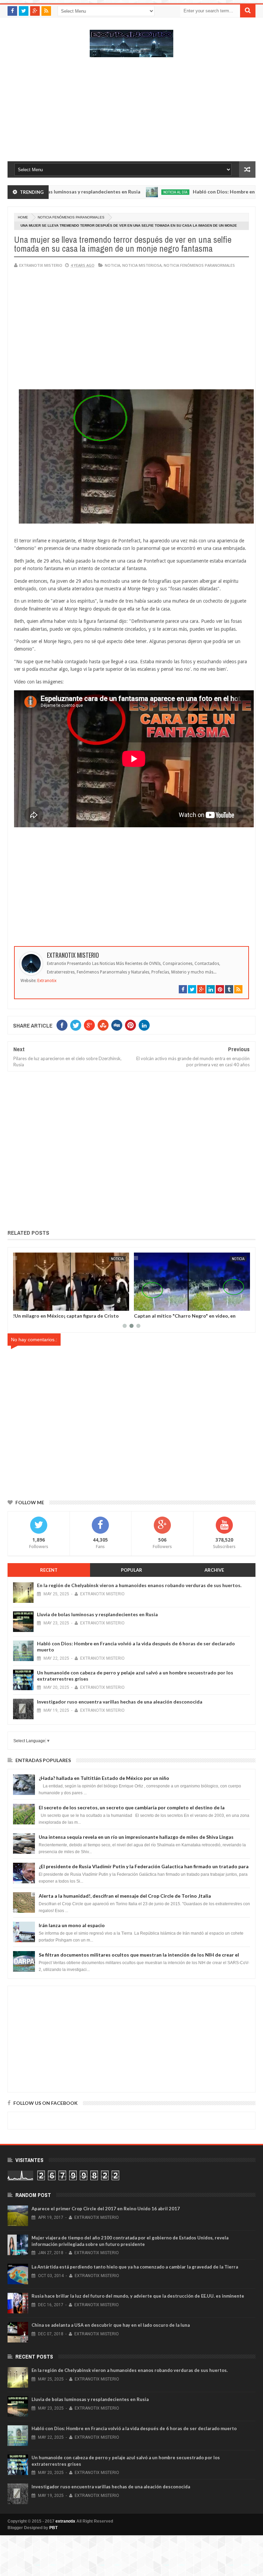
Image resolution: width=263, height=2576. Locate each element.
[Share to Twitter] (27, 1304)
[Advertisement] (131, 113)
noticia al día (131, 192)
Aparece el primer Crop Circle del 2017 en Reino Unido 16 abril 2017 (106, 2209)
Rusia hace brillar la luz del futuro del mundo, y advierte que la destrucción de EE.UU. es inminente (138, 2296)
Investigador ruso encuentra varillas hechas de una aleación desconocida (120, 1702)
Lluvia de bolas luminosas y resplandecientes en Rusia (97, 1614)
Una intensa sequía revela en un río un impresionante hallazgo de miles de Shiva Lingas (136, 1837)
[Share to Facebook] (20, 1304)
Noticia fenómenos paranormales (71, 217)
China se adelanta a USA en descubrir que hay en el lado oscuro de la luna (111, 2325)
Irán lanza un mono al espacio (72, 1925)
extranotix (65, 2521)
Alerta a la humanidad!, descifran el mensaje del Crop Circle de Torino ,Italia (125, 1896)
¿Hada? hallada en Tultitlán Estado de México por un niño (104, 1778)
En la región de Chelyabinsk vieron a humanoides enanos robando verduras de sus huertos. (139, 1585)
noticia (112, 265)
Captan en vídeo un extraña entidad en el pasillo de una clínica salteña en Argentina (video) (189, 1318)
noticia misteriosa (142, 265)
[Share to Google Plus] (35, 1304)
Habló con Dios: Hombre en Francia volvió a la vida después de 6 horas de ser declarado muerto (134, 2428)
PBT (53, 2528)
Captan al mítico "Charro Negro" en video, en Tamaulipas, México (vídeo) (64, 1318)
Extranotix (47, 981)
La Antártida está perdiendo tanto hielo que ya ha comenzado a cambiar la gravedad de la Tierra (135, 2267)
